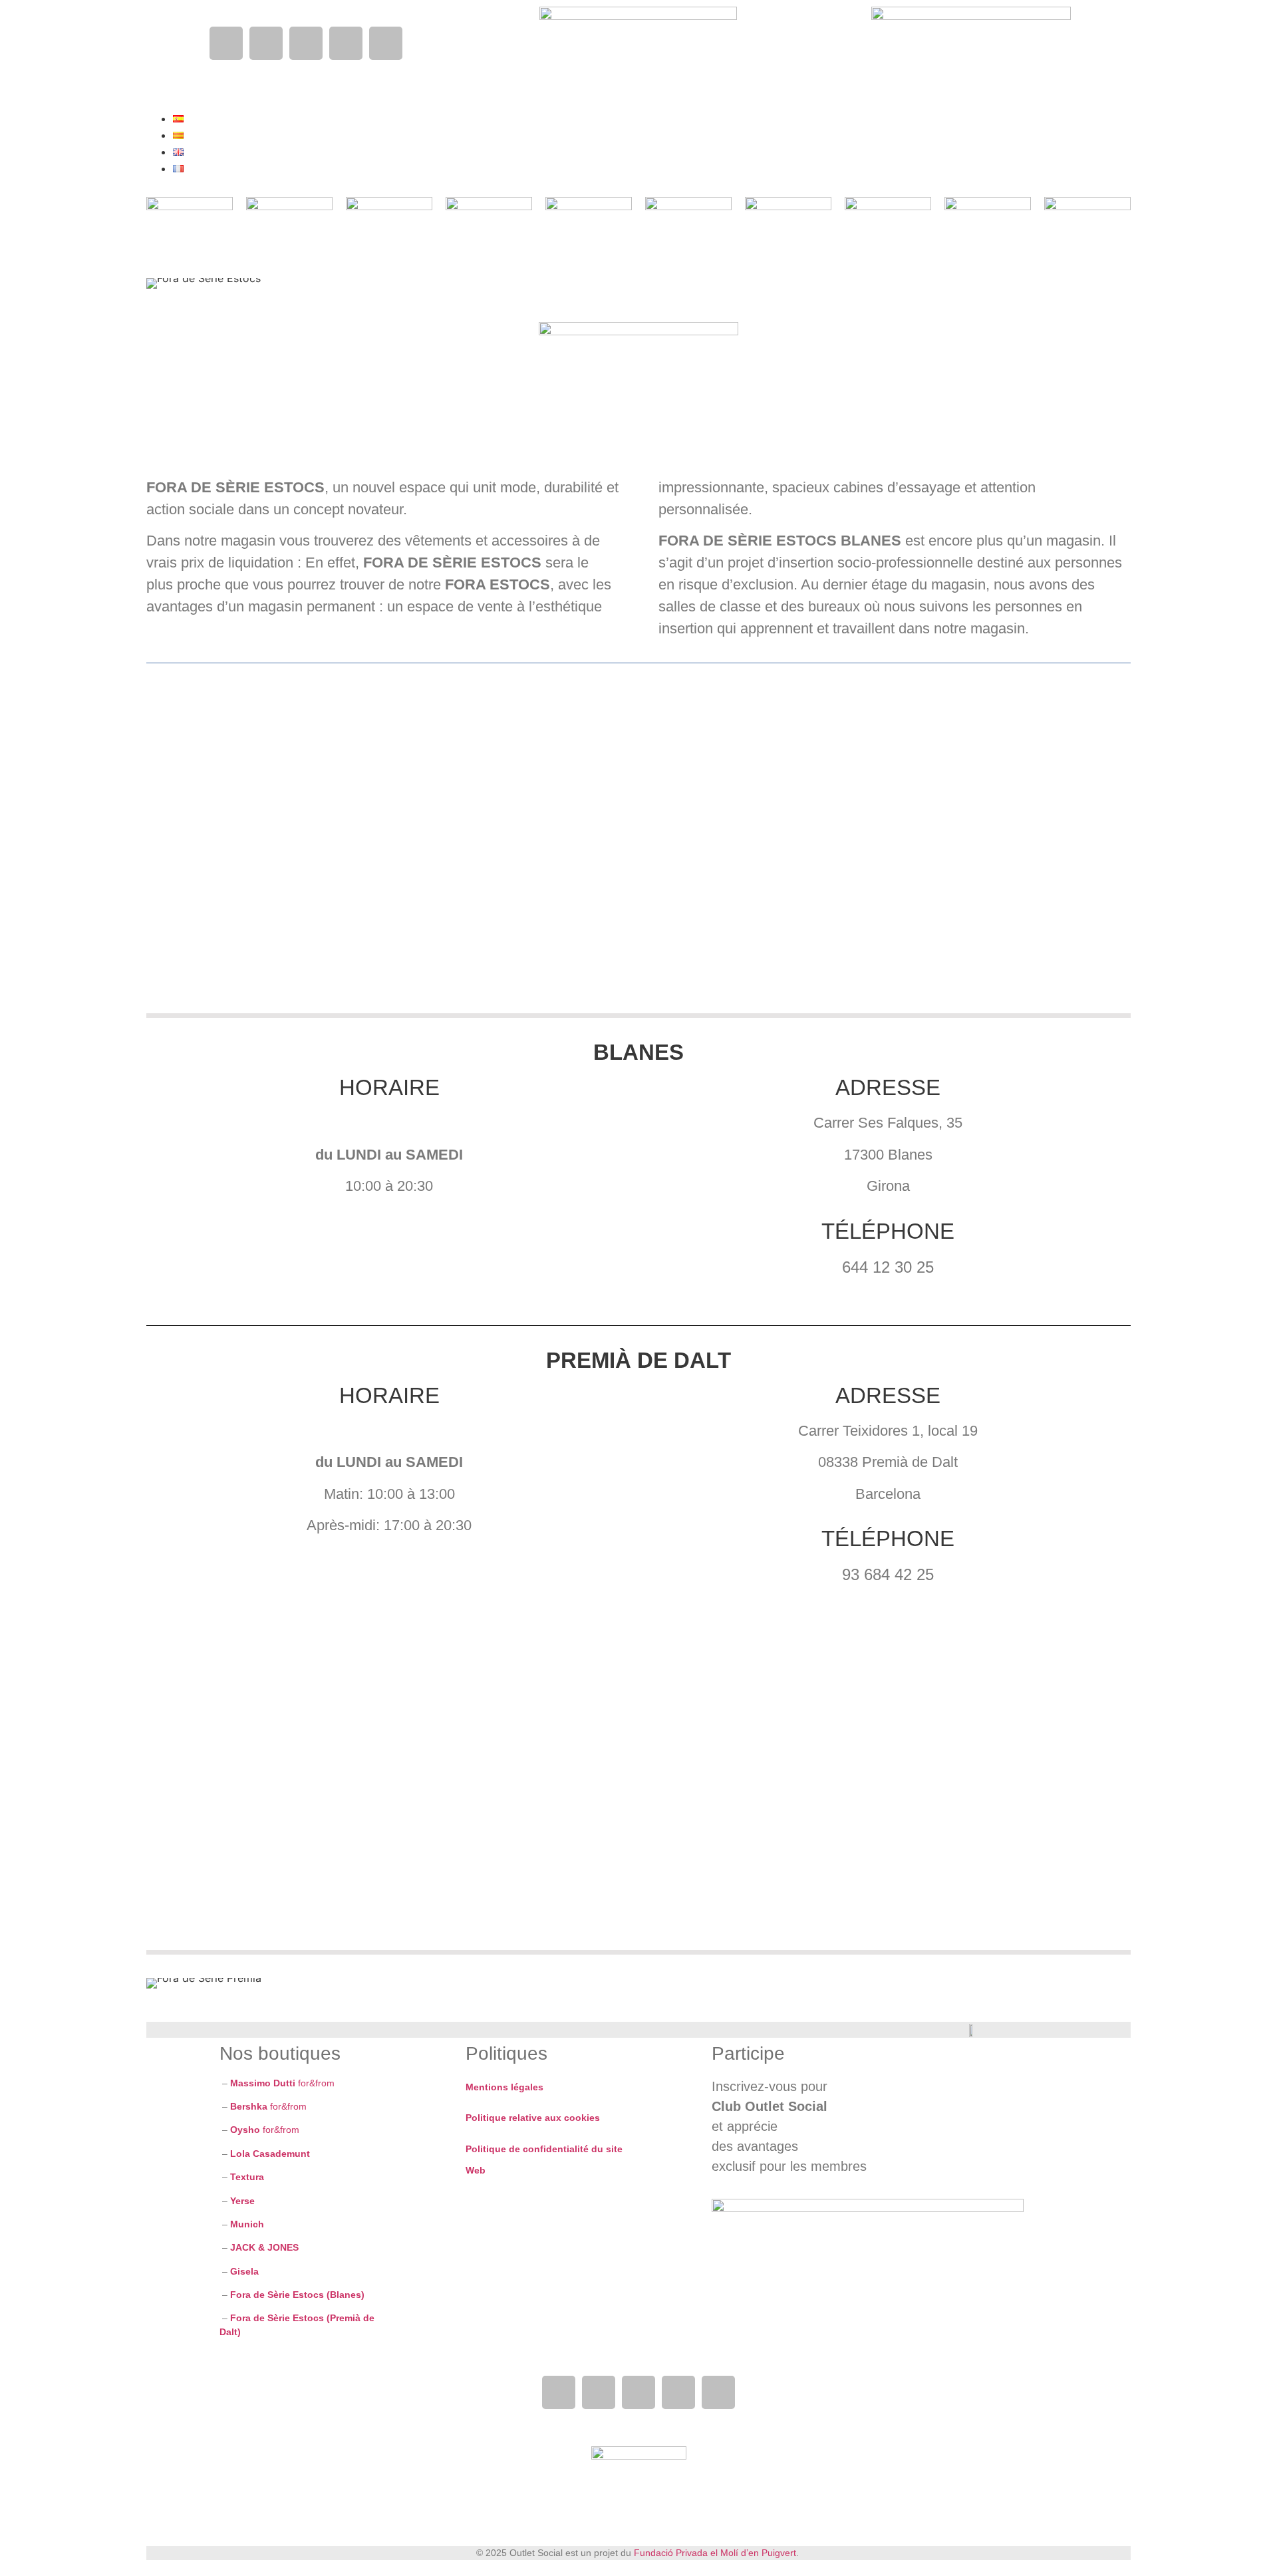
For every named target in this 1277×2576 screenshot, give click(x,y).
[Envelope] (386, 43)
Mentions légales (504, 2087)
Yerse (244, 2201)
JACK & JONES (264, 2247)
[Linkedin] (346, 43)
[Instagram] (266, 43)
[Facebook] (226, 43)
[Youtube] (306, 43)
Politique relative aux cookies (533, 2118)
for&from (281, 2083)
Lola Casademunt (270, 2154)
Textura (247, 2177)
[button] (489, 61)
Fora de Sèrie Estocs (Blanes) (297, 2295)
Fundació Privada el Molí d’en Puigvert (715, 2553)
